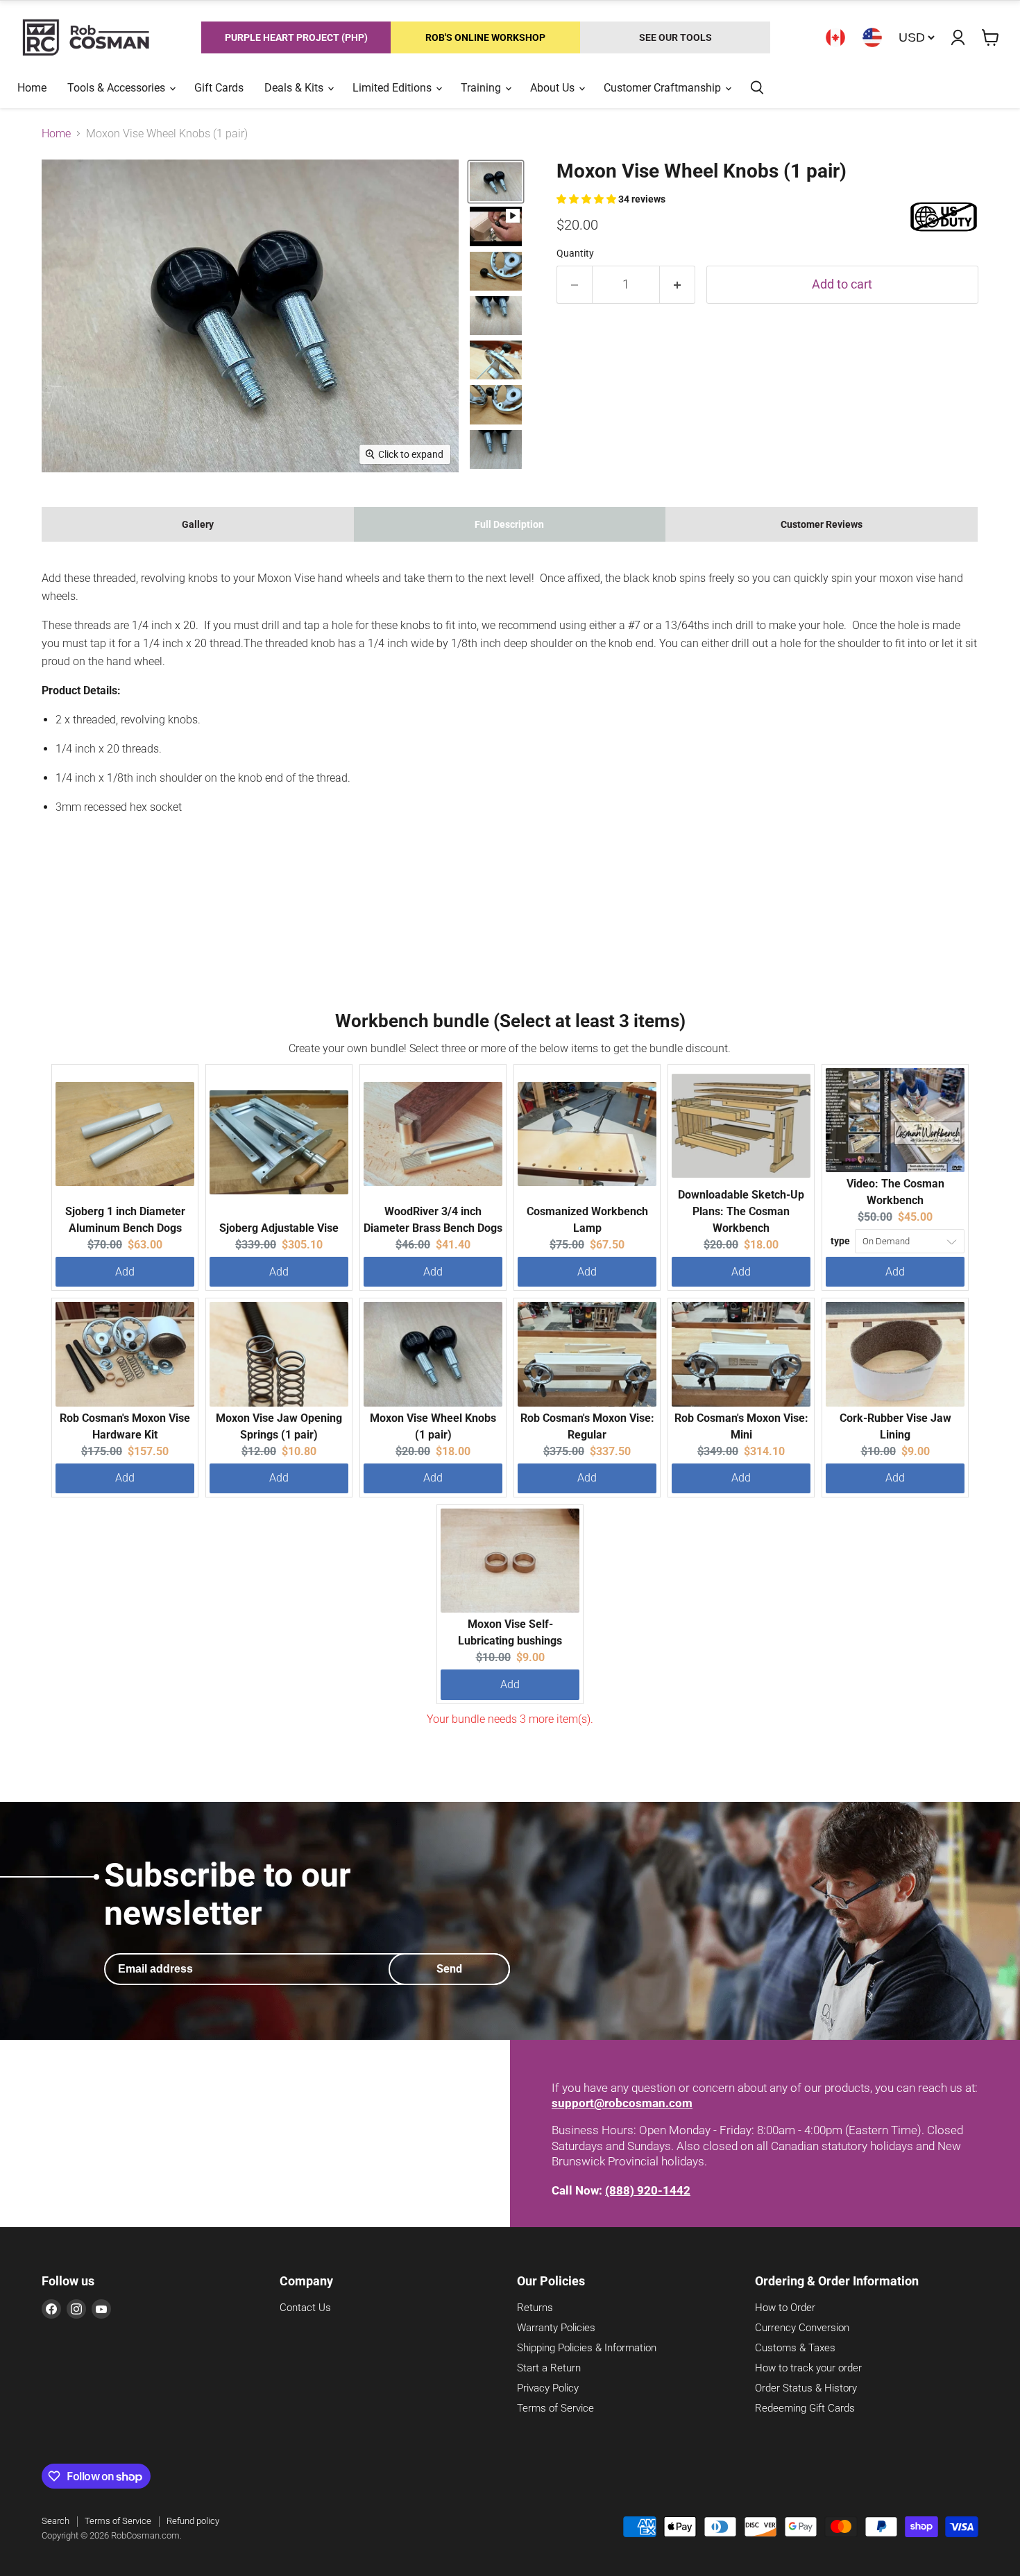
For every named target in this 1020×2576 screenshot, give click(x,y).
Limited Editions (393, 88)
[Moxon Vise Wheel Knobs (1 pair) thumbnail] (496, 226)
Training (482, 88)
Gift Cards (219, 88)
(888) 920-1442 (648, 2190)
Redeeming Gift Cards (805, 2408)
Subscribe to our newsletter (228, 1894)
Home (32, 88)
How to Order (785, 2308)
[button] (587, 199)
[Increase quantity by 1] (678, 285)
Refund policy (193, 2521)
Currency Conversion (802, 2328)
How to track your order (808, 2368)
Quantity (575, 253)
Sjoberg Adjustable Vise (279, 1228)
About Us (554, 88)
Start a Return (549, 2368)
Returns (535, 2308)
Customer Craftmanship (664, 88)
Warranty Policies (556, 2328)
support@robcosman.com (622, 2103)
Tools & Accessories (118, 88)
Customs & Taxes (795, 2348)
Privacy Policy (548, 2388)
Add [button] (125, 1272)
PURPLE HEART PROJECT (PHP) (296, 37)
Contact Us (305, 2308)
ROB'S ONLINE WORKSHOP (485, 37)
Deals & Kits (295, 88)
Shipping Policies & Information (587, 2348)
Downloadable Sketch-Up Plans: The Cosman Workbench (741, 1211)
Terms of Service (555, 2408)
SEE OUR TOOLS (675, 37)
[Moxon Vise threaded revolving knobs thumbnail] (496, 182)
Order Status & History (806, 2388)
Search (56, 2521)
